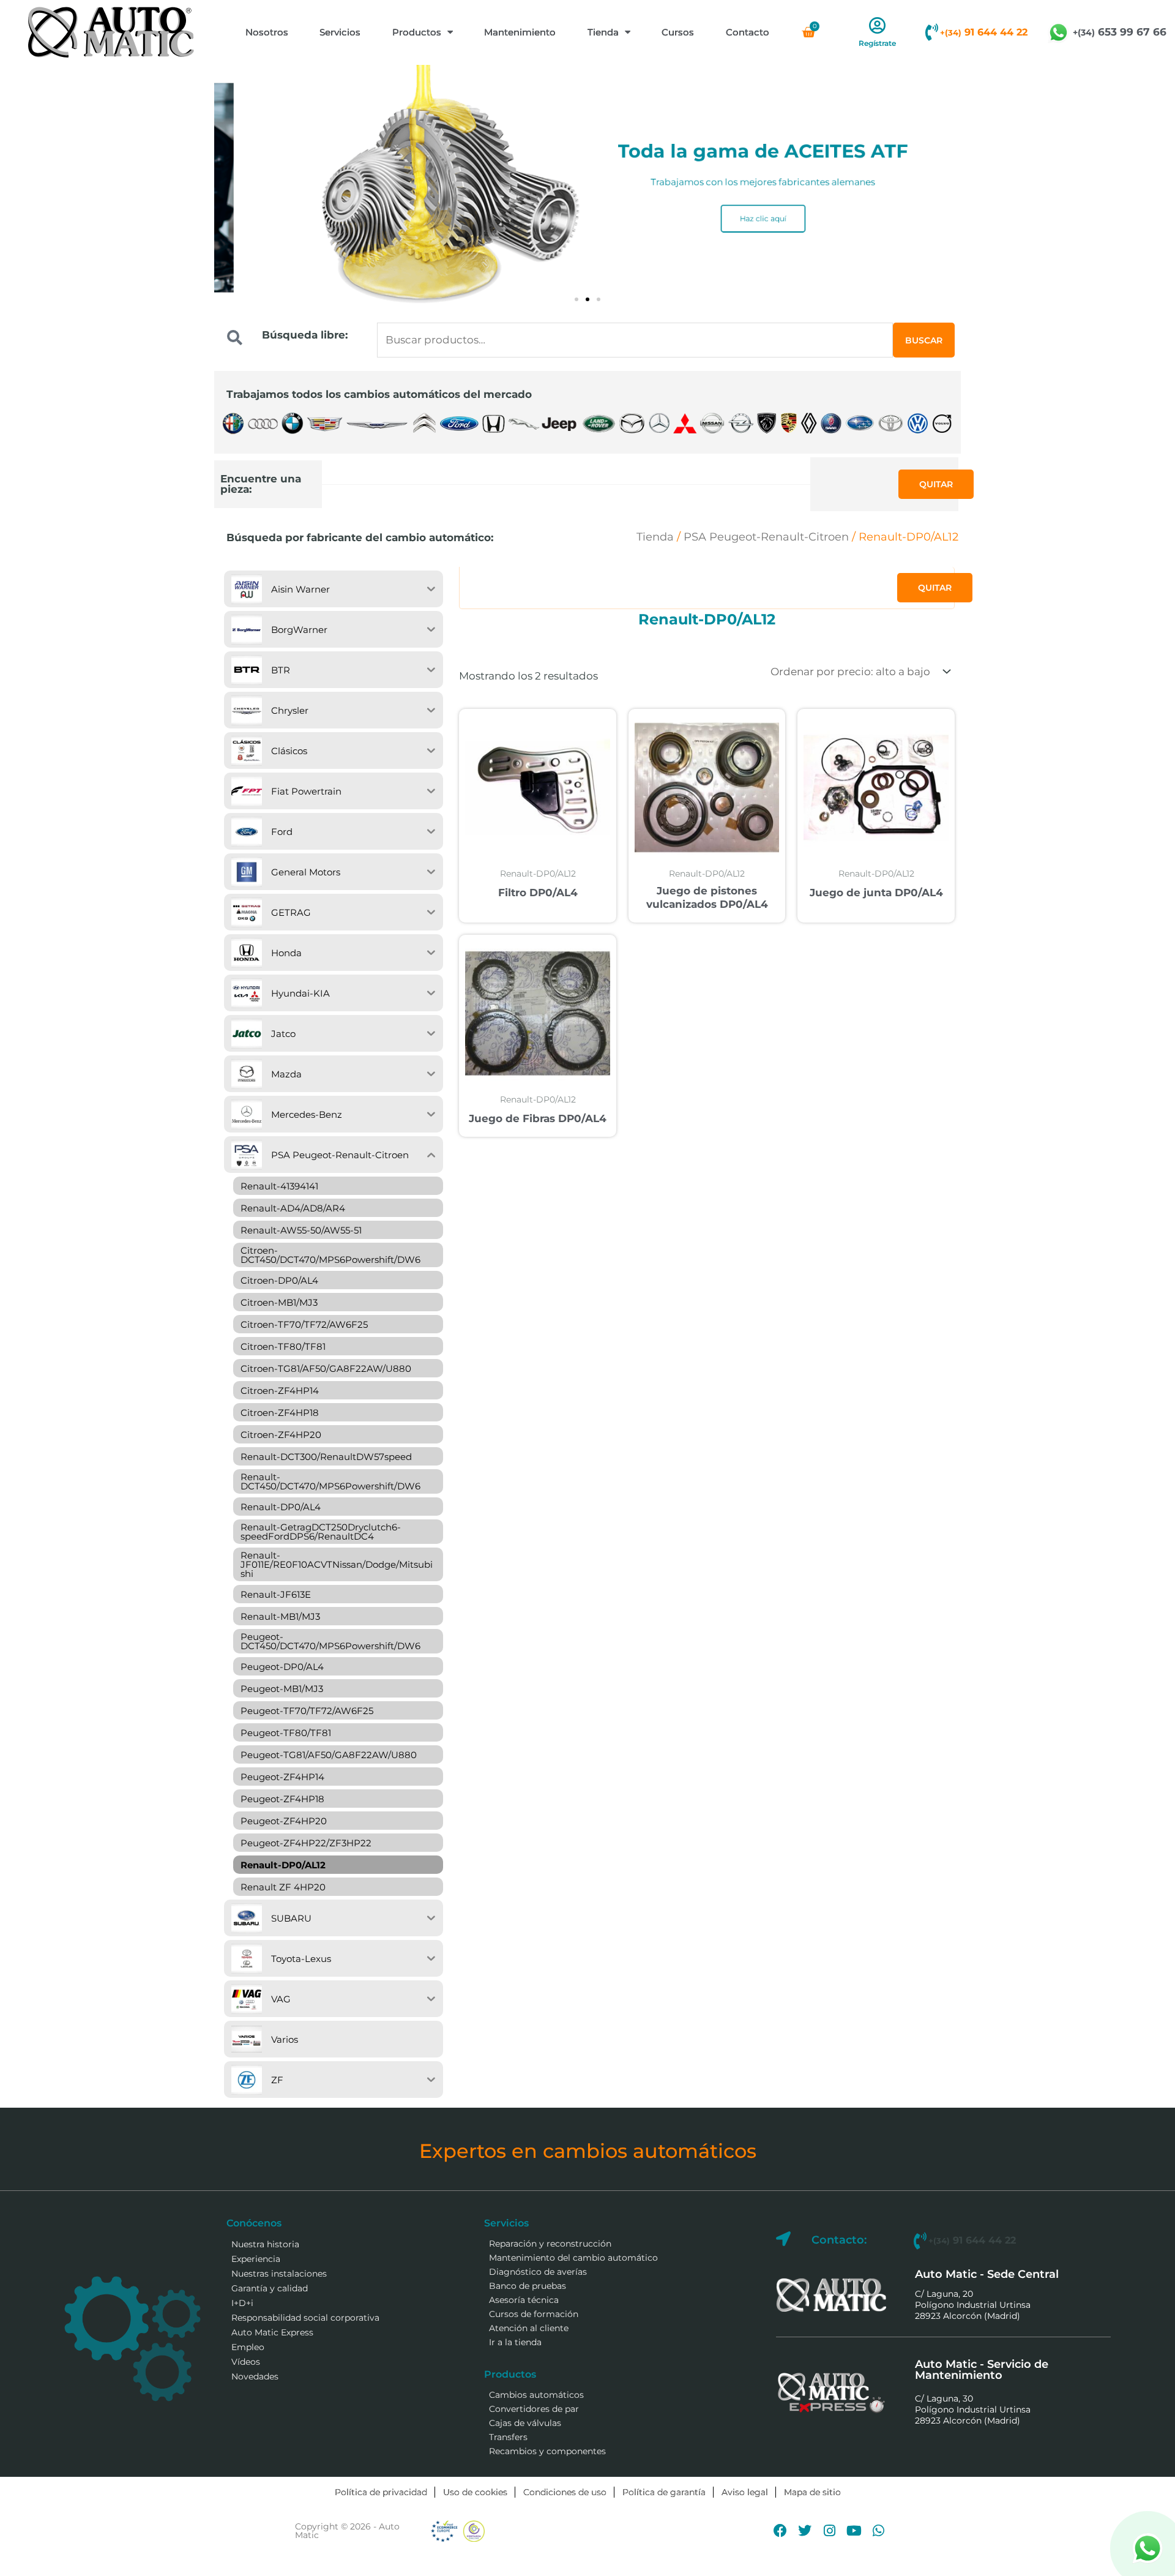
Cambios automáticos (536, 2395)
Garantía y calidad (270, 2288)
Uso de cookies (475, 2492)
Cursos (678, 32)
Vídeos (246, 2362)
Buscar (924, 340)
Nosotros (267, 32)
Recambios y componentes (547, 2451)
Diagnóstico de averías (538, 2272)
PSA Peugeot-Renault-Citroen (766, 537)
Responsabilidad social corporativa (305, 2318)
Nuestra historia (265, 2244)
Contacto (748, 32)
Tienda (603, 32)
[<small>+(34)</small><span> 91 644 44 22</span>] (931, 32)
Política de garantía (664, 2492)
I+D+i (242, 2303)
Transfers (508, 2437)
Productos (417, 32)
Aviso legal (745, 2492)
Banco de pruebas (528, 2286)
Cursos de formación (534, 2314)
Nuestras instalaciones (279, 2274)
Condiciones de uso (565, 2492)
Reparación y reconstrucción (550, 2244)
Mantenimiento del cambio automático (573, 2258)
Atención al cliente (529, 2328)
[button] (576, 299)
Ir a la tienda (515, 2342)
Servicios (340, 32)
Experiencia (256, 2259)
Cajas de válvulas (525, 2423)
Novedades (255, 2376)
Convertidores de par (534, 2409)
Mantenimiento (520, 32)
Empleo (248, 2347)
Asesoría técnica (524, 2300)
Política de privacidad (381, 2492)
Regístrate (877, 43)
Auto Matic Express (272, 2332)
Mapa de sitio (812, 2492)
